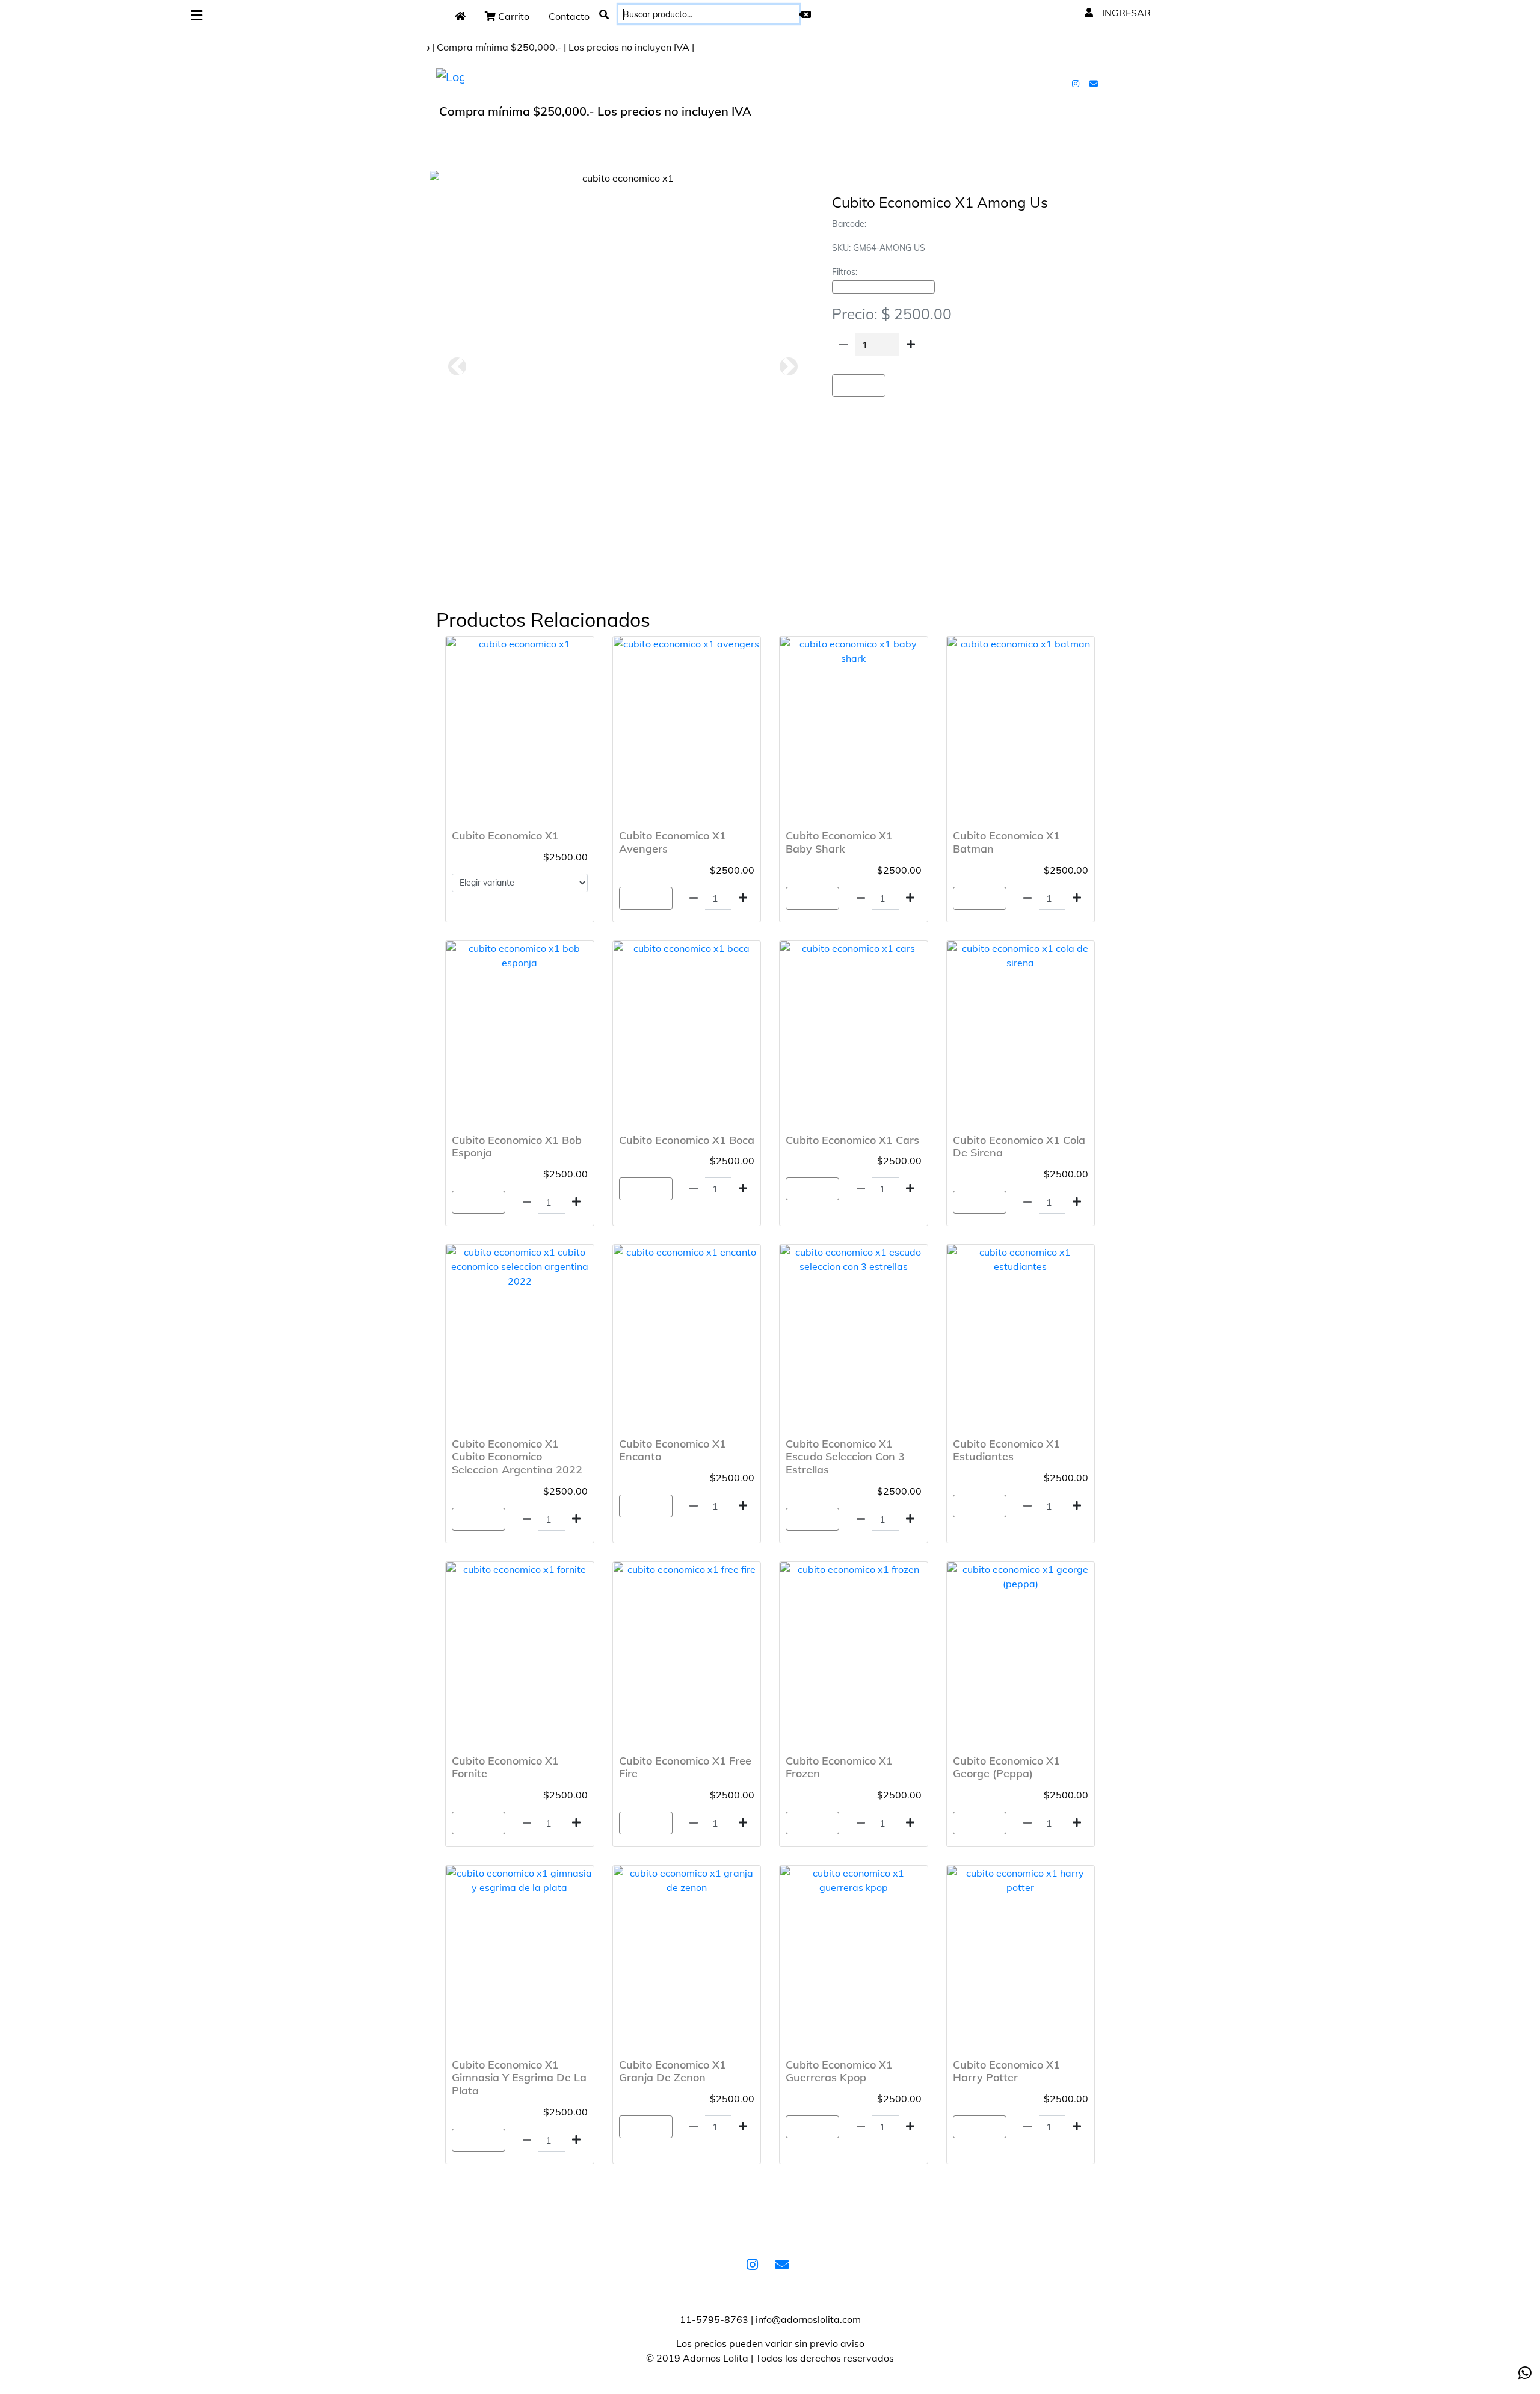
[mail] (1095, 83)
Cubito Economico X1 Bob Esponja (517, 1146)
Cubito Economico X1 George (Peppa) (1006, 1767)
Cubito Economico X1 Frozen (839, 1767)
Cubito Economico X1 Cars (852, 1140)
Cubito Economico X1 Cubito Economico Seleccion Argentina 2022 (517, 1457)
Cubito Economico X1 (505, 835)
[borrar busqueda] (805, 14)
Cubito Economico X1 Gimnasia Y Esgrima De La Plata (519, 2078)
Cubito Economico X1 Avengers (673, 842)
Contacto (569, 16)
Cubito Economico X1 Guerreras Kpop (839, 2071)
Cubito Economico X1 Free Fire (685, 1767)
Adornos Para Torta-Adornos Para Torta (883, 287)
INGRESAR (1125, 13)
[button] (457, 366)
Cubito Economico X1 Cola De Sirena (1019, 1146)
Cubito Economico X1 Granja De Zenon (673, 2071)
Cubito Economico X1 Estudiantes (1006, 1450)
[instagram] (1077, 83)
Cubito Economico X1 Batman (1006, 842)
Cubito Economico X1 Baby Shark (839, 842)
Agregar (859, 386)
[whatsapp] (1525, 2373)
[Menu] (196, 16)
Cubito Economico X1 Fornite (505, 1767)
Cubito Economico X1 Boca (687, 1140)
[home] (460, 16)
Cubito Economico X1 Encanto (673, 1450)
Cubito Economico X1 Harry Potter (1006, 2071)
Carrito (513, 16)
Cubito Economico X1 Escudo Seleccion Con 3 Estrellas (845, 1457)
